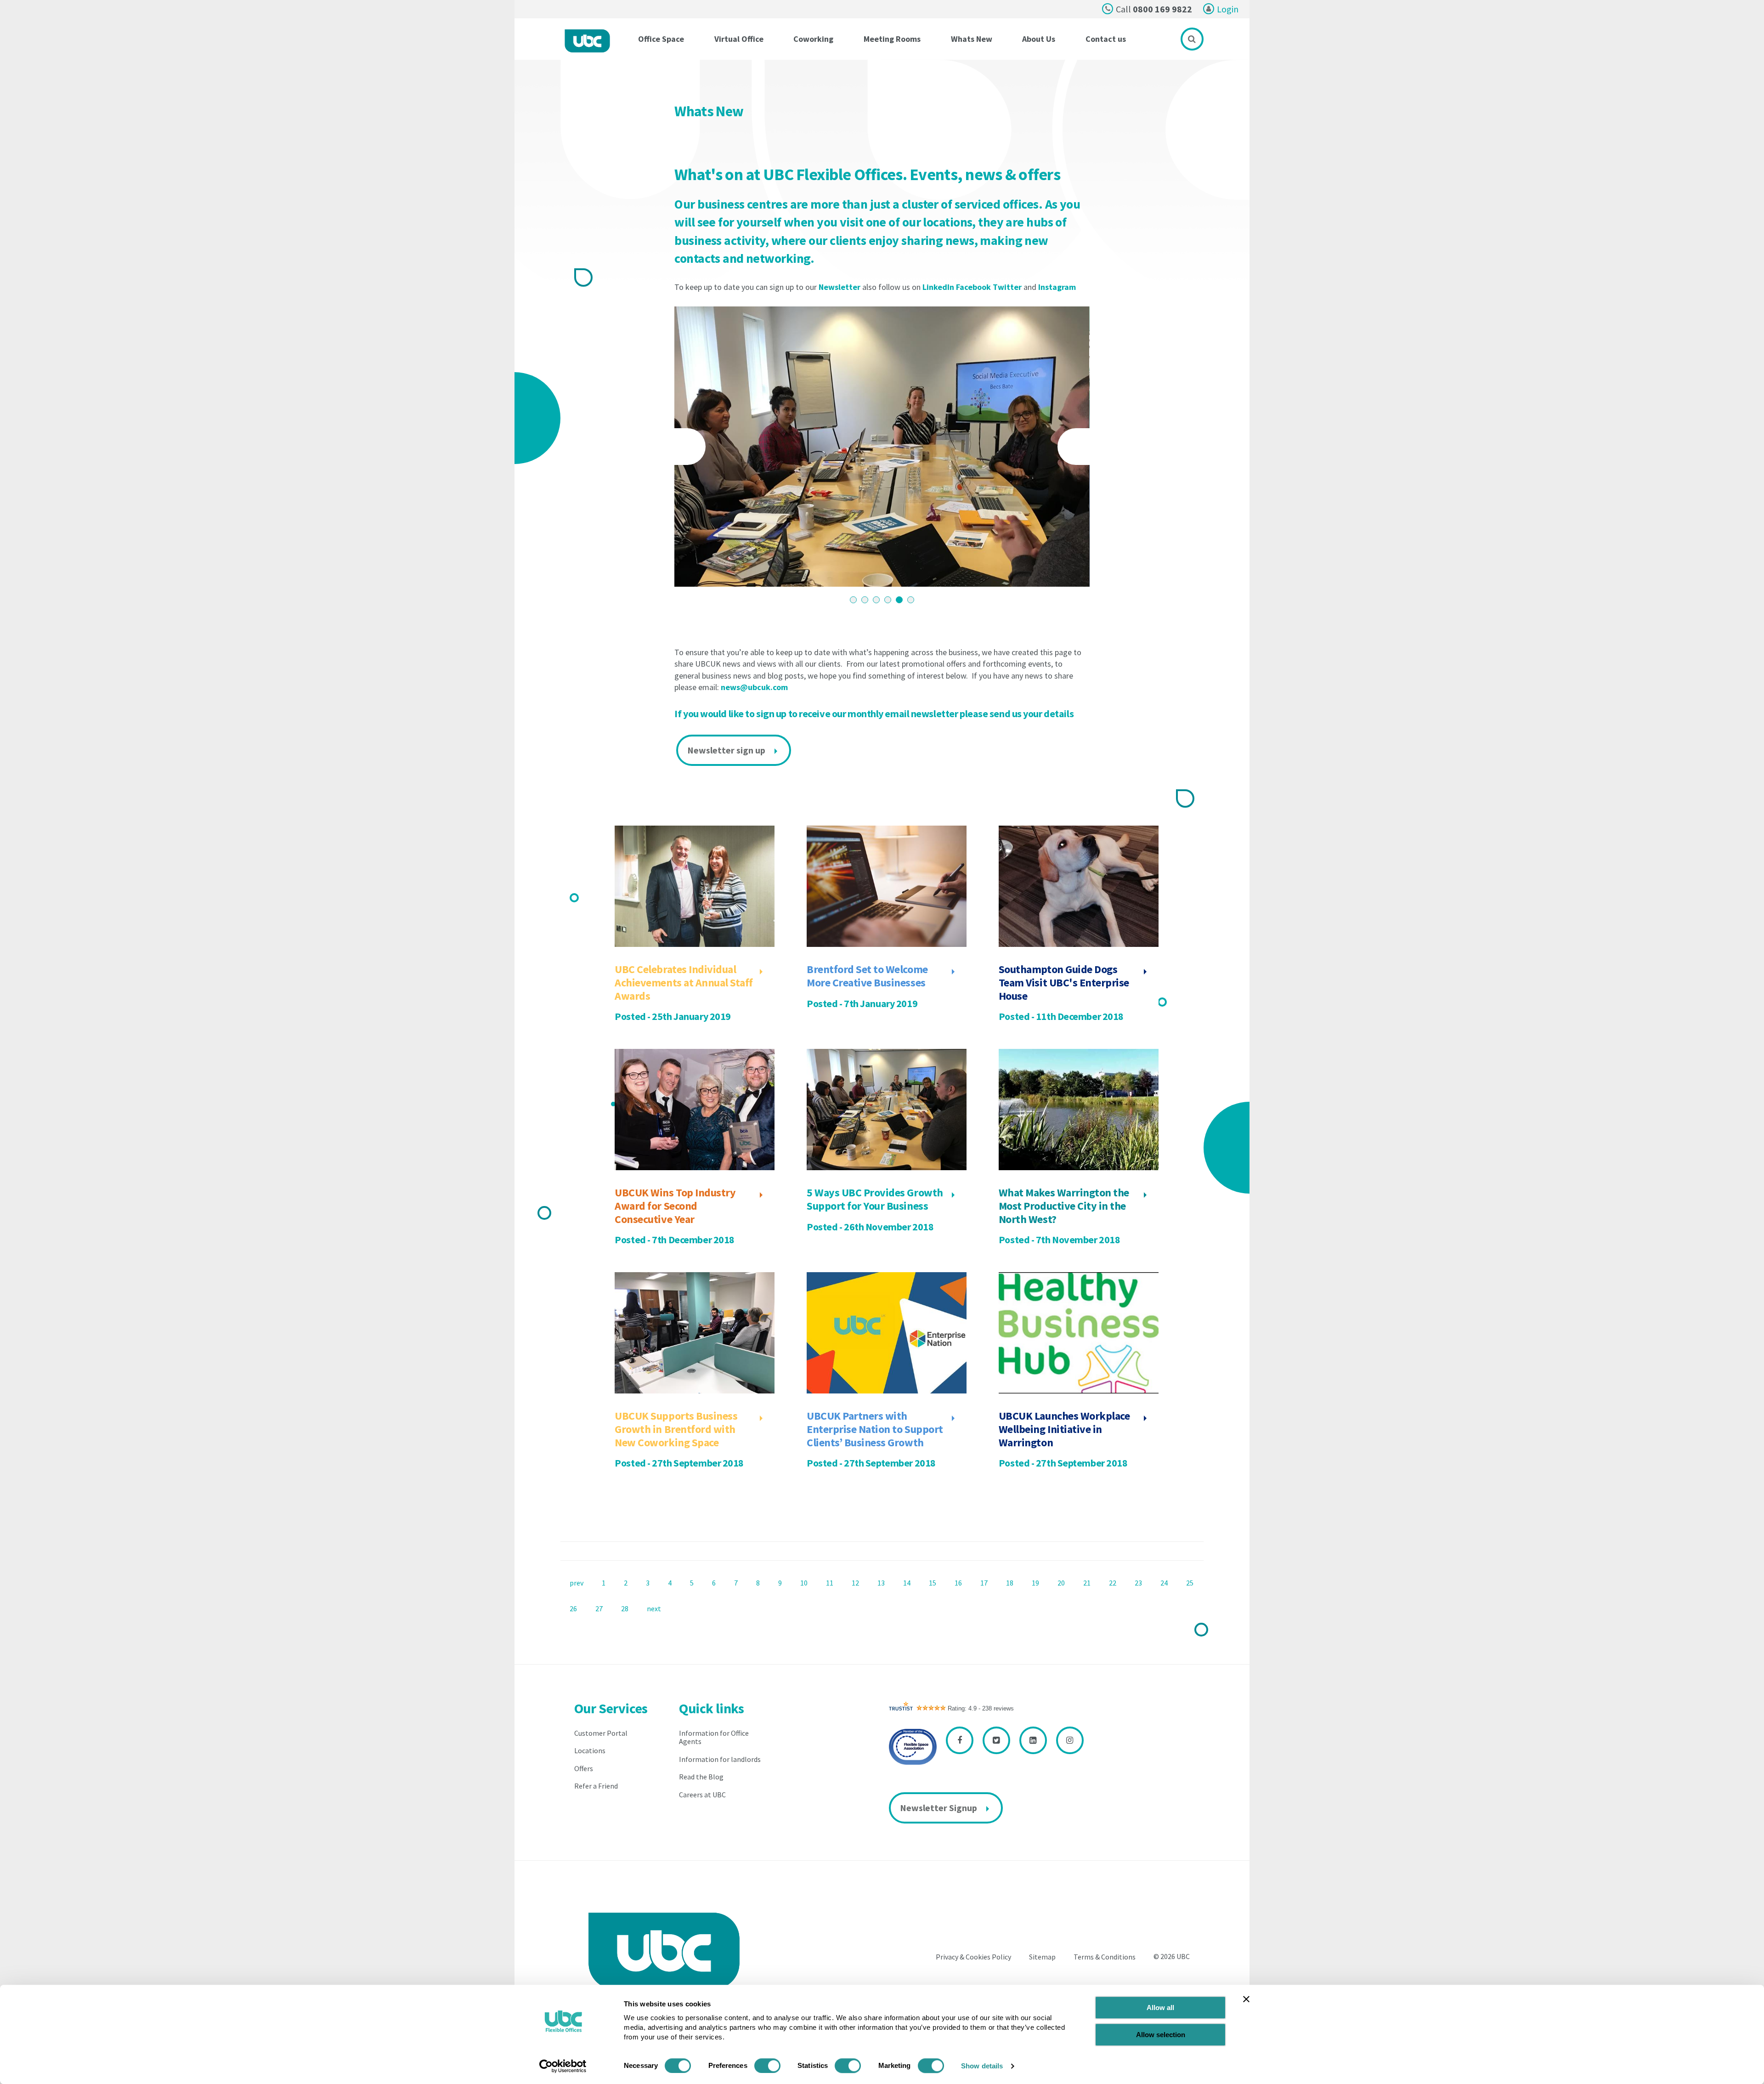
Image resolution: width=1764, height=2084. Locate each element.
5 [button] (899, 600)
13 (881, 1583)
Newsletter (840, 287)
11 (830, 1583)
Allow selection (1161, 2035)
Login (1228, 9)
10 (804, 1583)
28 (625, 1608)
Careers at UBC (702, 1795)
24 (1164, 1583)
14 (907, 1583)
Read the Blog (701, 1777)
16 (958, 1583)
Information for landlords (720, 1759)
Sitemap (1042, 1957)
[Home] (587, 41)
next (654, 1608)
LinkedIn (938, 287)
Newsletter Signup (939, 1808)
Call (1154, 9)
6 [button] (911, 600)
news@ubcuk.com (754, 687)
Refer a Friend (596, 1786)
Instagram (1057, 287)
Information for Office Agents (714, 1737)
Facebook (973, 287)
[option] (882, 447)
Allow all (1160, 2008)
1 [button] (853, 600)
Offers (584, 1768)
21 (1087, 1583)
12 (855, 1583)
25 (1190, 1583)
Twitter (1007, 287)
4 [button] (888, 600)
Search (1192, 39)
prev (577, 1583)
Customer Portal (601, 1733)
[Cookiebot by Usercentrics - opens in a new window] (563, 2066)
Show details (982, 2066)
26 (573, 1608)
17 (984, 1583)
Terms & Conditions (1105, 1957)
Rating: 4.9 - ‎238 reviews (981, 1708)
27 (599, 1608)
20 (1061, 1583)
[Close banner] (1246, 1999)
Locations (590, 1750)
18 (1010, 1583)
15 (933, 1583)
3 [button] (876, 600)
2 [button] (865, 600)
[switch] (767, 2066)
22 (1113, 1583)
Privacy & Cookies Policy (973, 1957)
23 (1138, 1583)
